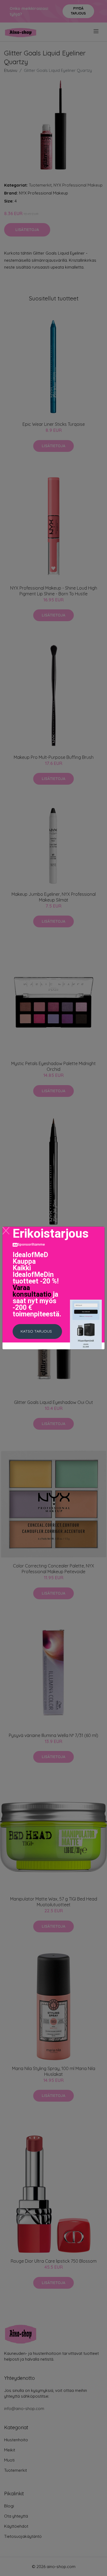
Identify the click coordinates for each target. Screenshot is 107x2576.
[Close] (6, 1231)
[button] (37, 1331)
